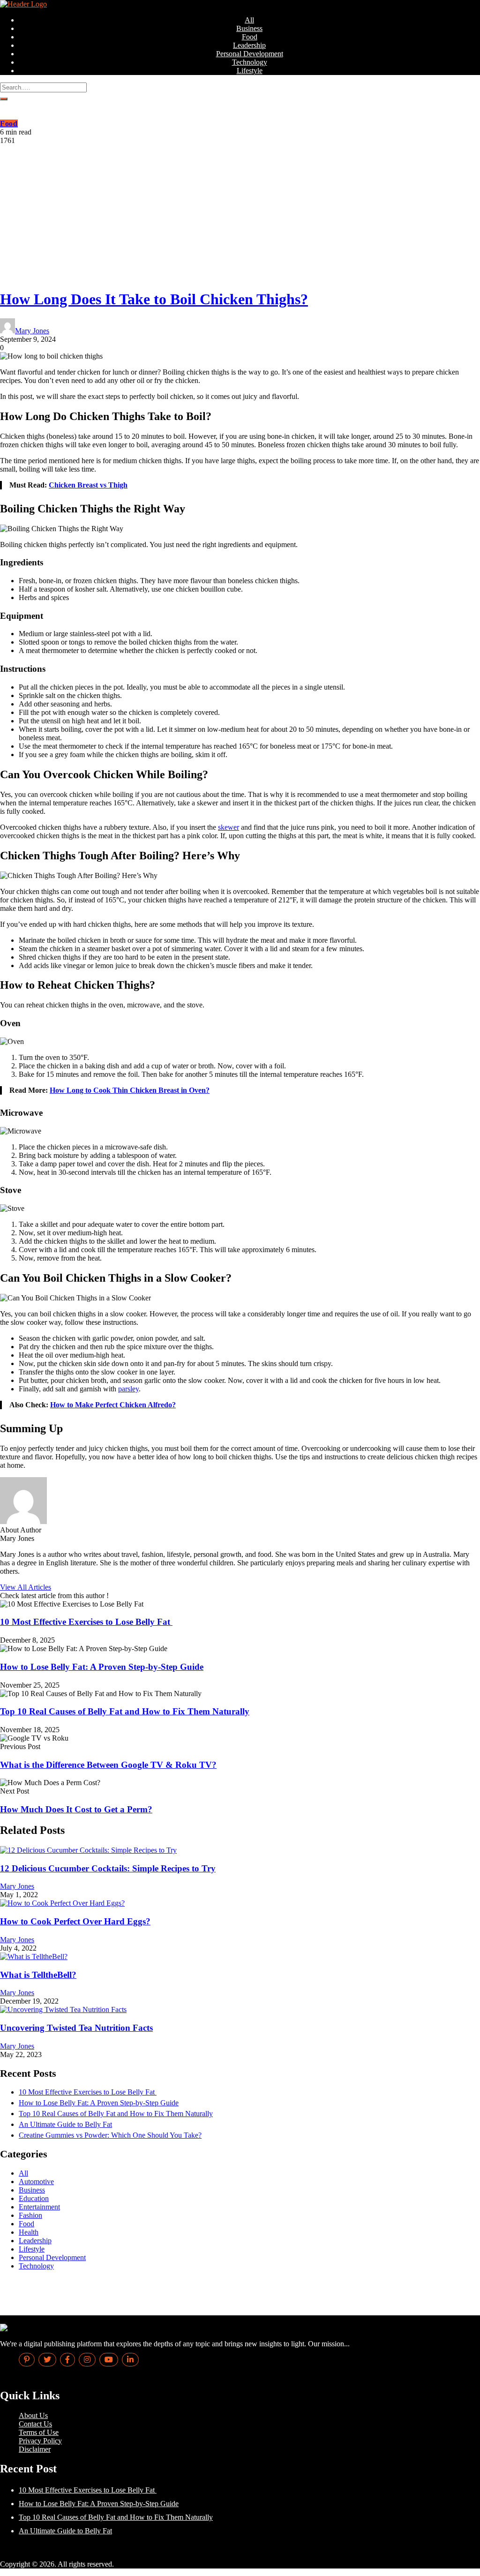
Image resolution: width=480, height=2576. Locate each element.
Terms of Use (39, 2432)
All (249, 20)
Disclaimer (35, 2449)
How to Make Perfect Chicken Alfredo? (113, 1405)
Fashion (30, 2215)
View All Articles (26, 1587)
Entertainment (39, 2207)
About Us (33, 2415)
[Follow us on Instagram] (87, 2360)
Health (29, 2232)
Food (250, 37)
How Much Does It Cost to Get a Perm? (76, 1809)
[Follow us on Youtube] (109, 2360)
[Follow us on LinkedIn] (130, 2360)
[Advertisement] (240, 215)
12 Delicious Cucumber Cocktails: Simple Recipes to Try (108, 1868)
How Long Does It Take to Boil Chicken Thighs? (154, 299)
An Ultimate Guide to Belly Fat (65, 2124)
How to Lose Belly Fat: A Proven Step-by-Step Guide (102, 1667)
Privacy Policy (40, 2441)
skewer (229, 827)
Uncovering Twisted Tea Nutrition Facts (76, 2028)
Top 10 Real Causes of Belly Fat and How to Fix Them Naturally (125, 1711)
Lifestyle (250, 71)
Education (34, 2198)
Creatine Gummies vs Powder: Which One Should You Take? (110, 2135)
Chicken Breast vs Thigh (88, 485)
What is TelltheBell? (38, 1975)
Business (249, 28)
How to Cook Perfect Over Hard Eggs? (75, 1921)
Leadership (249, 45)
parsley (128, 1389)
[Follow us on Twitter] (47, 2360)
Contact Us (35, 2424)
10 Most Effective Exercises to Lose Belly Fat (86, 1622)
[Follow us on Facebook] (67, 2360)
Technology (250, 62)
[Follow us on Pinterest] (27, 2360)
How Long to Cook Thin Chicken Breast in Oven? (130, 1090)
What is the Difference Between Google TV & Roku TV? (108, 1765)
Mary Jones (32, 331)
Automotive (36, 2182)
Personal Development (250, 54)
